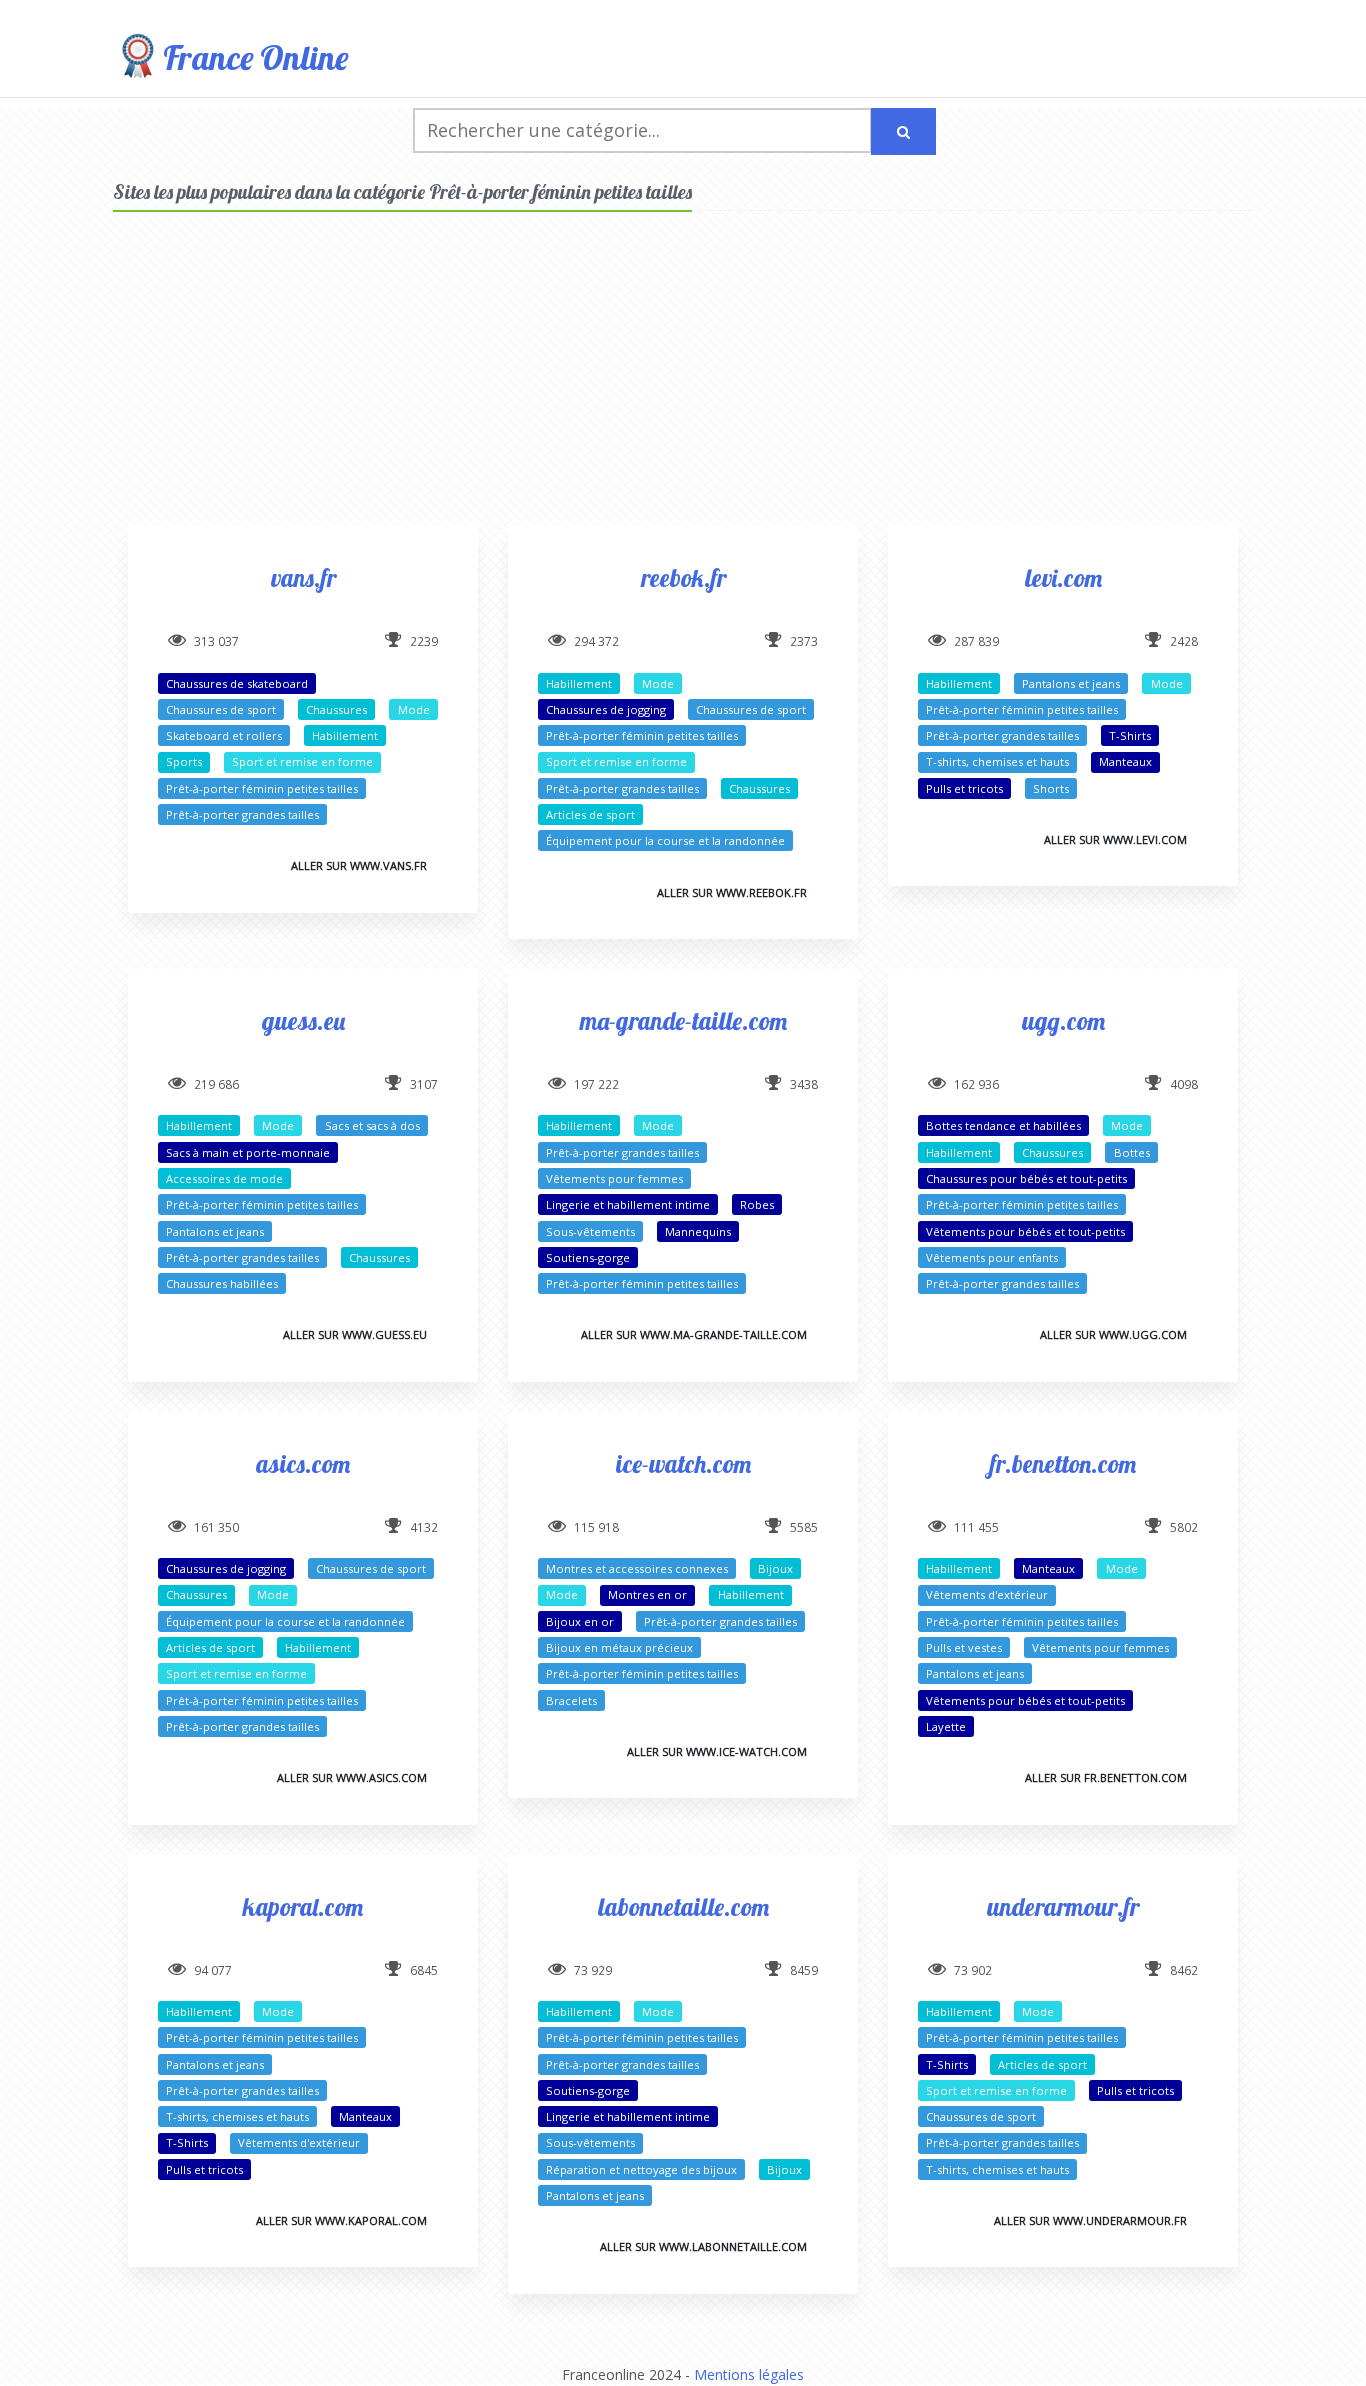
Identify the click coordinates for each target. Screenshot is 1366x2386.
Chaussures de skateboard (237, 683)
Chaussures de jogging (606, 709)
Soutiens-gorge (588, 1257)
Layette (946, 1726)
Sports (184, 761)
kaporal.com (303, 1906)
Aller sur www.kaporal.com (341, 2220)
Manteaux (1125, 761)
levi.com (1063, 577)
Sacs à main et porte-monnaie (248, 1152)
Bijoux (775, 1568)
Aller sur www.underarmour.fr (1090, 2220)
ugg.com (1063, 1020)
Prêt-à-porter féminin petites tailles (262, 788)
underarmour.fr (1063, 1906)
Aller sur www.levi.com (1115, 839)
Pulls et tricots (964, 788)
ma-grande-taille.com (683, 1020)
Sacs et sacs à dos (372, 1125)
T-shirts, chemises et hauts (997, 761)
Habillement (345, 735)
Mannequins (698, 1231)
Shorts (1051, 788)
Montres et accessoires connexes (637, 1568)
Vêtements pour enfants (992, 1257)
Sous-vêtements (590, 1231)
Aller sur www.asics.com (352, 1777)
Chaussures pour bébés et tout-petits (1026, 1178)
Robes (757, 1204)
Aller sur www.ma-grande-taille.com (694, 1334)
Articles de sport (590, 814)
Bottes (1132, 1152)
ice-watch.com (683, 1463)
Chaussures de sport (221, 709)
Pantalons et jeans (1071, 683)
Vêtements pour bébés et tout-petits (1025, 1231)
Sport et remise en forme (302, 761)
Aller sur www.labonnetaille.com (703, 2246)
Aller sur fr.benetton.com (1106, 1777)
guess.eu (303, 1020)
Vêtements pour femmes (614, 1178)
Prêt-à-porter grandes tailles (242, 814)
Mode (414, 709)
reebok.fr (683, 577)
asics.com (303, 1463)
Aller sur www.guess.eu (355, 1334)
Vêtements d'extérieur (987, 1594)
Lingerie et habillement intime (628, 1204)
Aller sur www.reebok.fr (732, 892)
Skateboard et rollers (224, 735)
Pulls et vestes (964, 1647)
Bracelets (571, 1700)
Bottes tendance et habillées (1003, 1125)
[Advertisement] (683, 386)
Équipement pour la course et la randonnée (665, 840)
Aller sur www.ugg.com (1113, 1334)
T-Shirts (1130, 735)
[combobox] (642, 130)
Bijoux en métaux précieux (619, 1647)
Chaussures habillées (222, 1283)
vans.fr (303, 577)
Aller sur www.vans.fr (359, 865)
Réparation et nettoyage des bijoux (641, 2169)
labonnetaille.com (683, 1906)
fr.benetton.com (1063, 1463)
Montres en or (647, 1594)
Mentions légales (749, 2374)
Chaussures (336, 709)
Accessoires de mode (224, 1178)
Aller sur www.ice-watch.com (717, 1751)
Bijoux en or (580, 1621)
